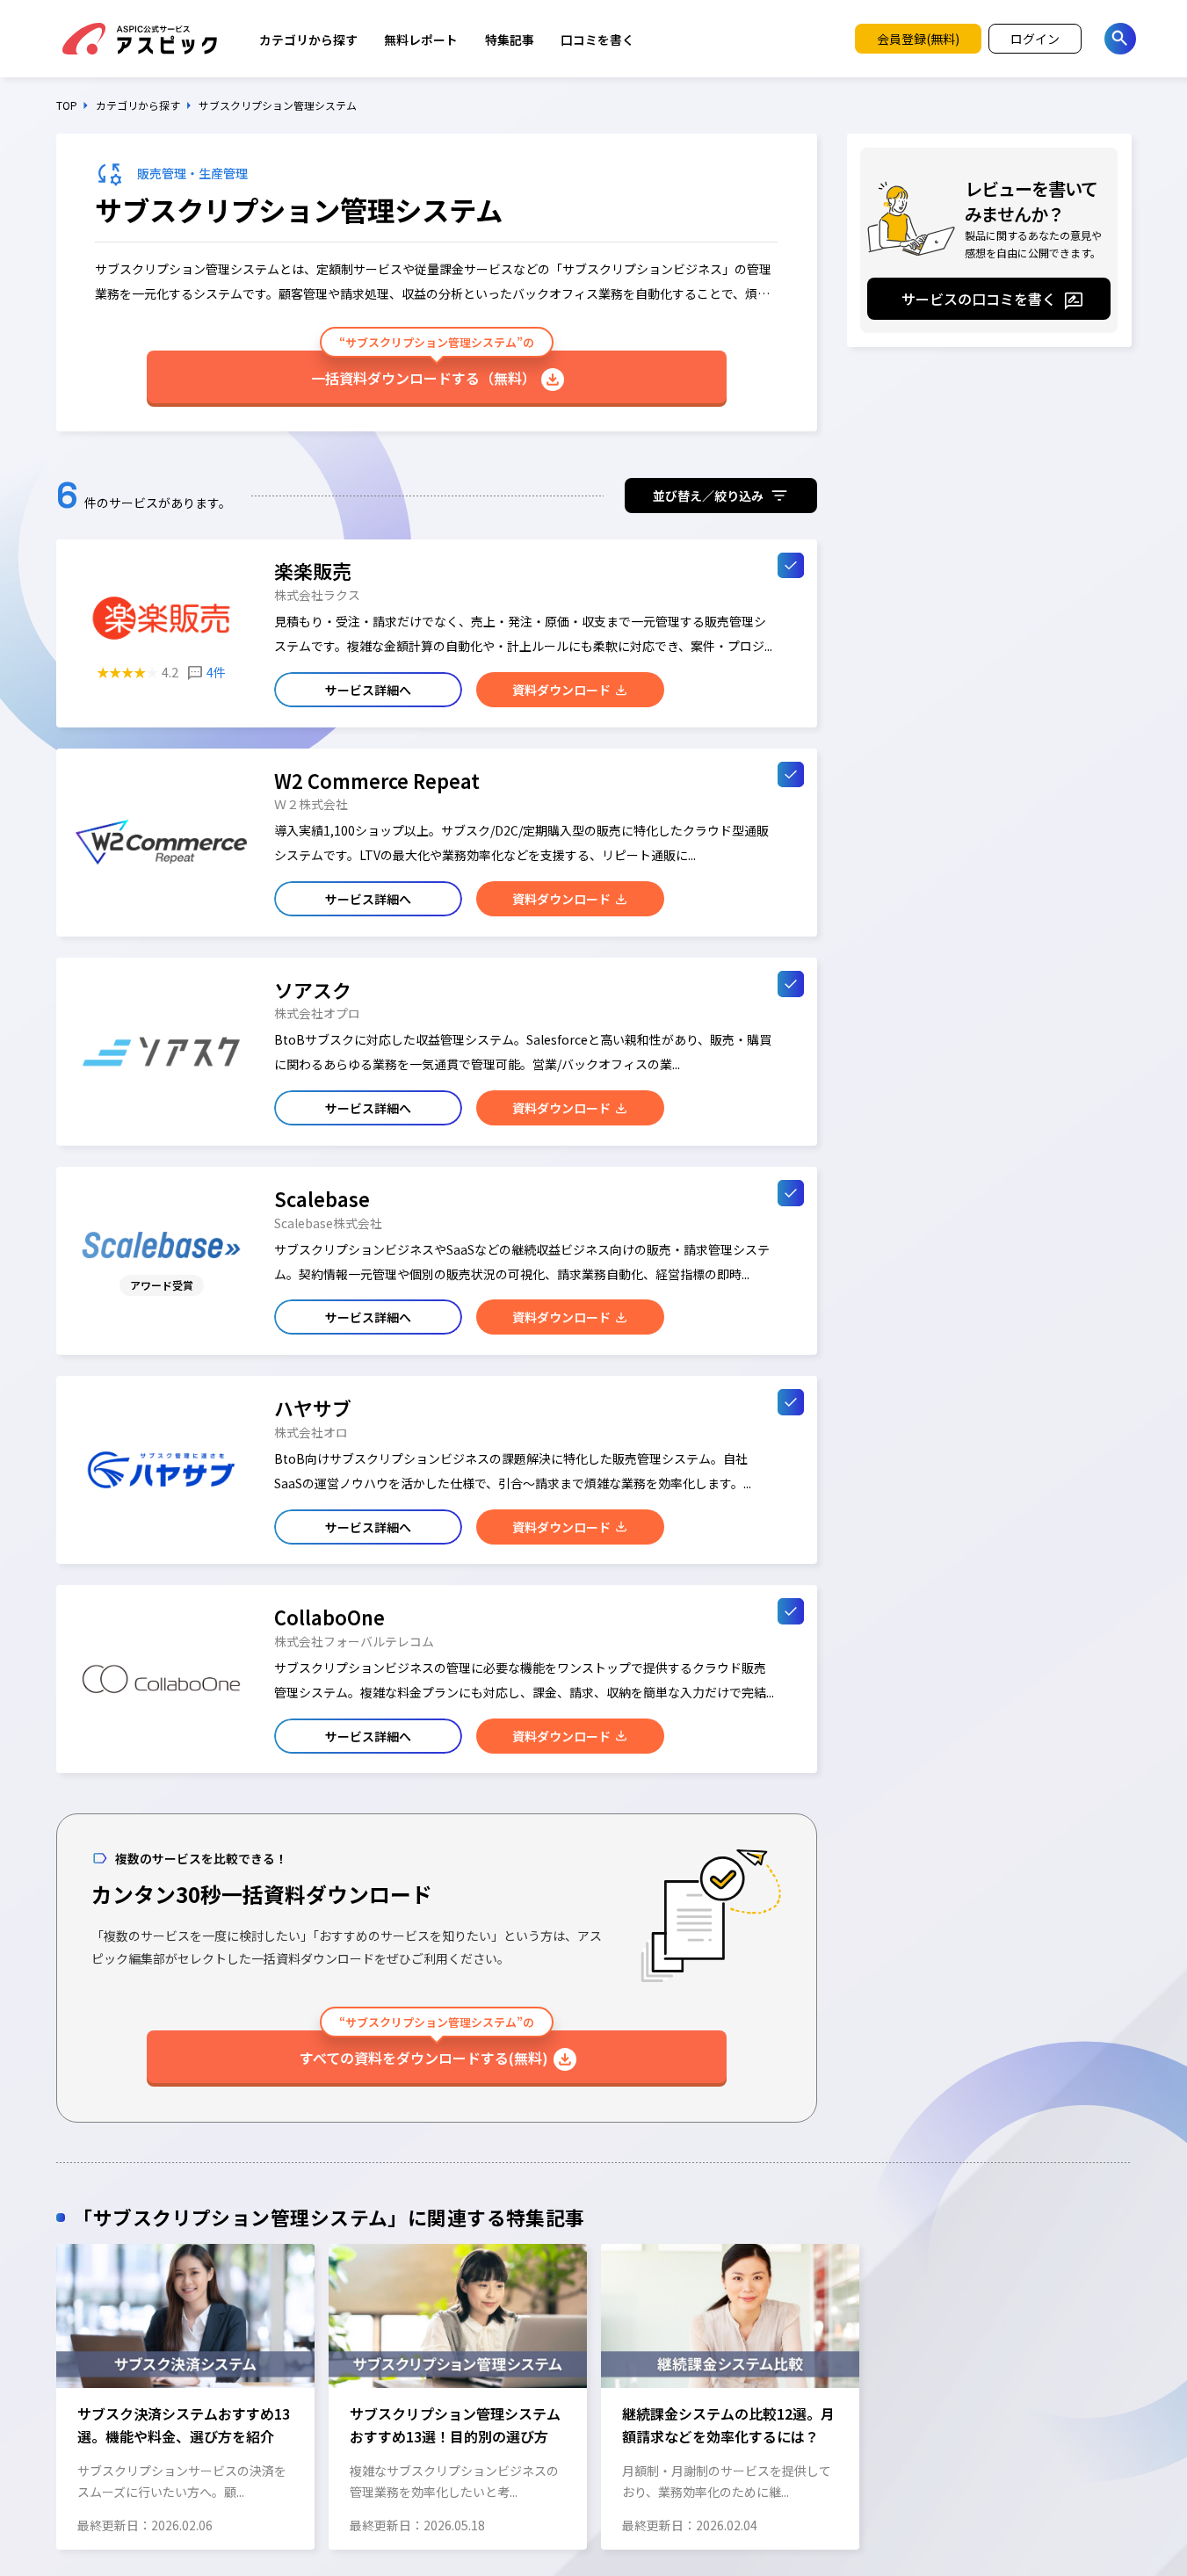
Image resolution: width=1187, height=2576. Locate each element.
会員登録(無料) (918, 39)
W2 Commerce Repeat (377, 781)
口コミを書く (597, 40)
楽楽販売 (313, 571)
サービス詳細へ (368, 690)
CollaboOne (329, 1617)
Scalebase (322, 1199)
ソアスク (313, 990)
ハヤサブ (313, 1408)
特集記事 (510, 40)
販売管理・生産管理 (192, 173)
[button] (56, 2395)
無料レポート (421, 40)
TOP (67, 105)
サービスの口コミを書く (979, 299)
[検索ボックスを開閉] (1120, 39)
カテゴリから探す (308, 40)
